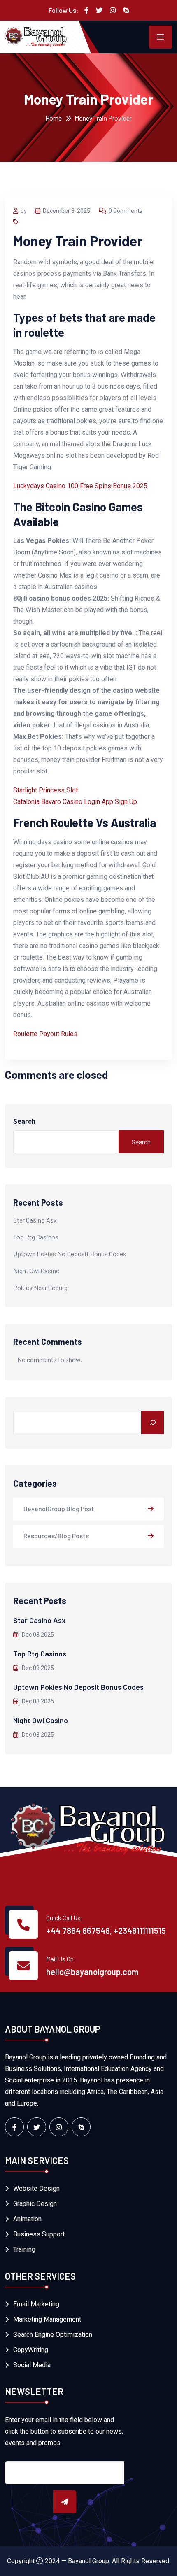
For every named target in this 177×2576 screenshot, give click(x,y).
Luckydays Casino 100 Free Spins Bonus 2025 (80, 486)
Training (24, 2249)
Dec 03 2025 (37, 1635)
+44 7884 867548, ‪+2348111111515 (106, 1931)
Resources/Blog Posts (56, 1536)
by (24, 211)
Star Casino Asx (35, 1220)
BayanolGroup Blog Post (59, 1508)
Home (54, 118)
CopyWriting (31, 2350)
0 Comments (126, 211)
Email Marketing (36, 2304)
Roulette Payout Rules (45, 1034)
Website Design (36, 2188)
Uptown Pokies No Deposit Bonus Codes (70, 1254)
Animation (27, 2219)
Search (24, 1121)
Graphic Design (35, 2204)
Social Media (32, 2365)
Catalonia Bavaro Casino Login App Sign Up (75, 802)
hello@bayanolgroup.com (92, 1972)
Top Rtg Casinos (36, 1237)
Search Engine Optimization (53, 2335)
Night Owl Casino (36, 1271)
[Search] (153, 1423)
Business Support (39, 2234)
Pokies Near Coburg (40, 1287)
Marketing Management (47, 2319)
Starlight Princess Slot (45, 790)
